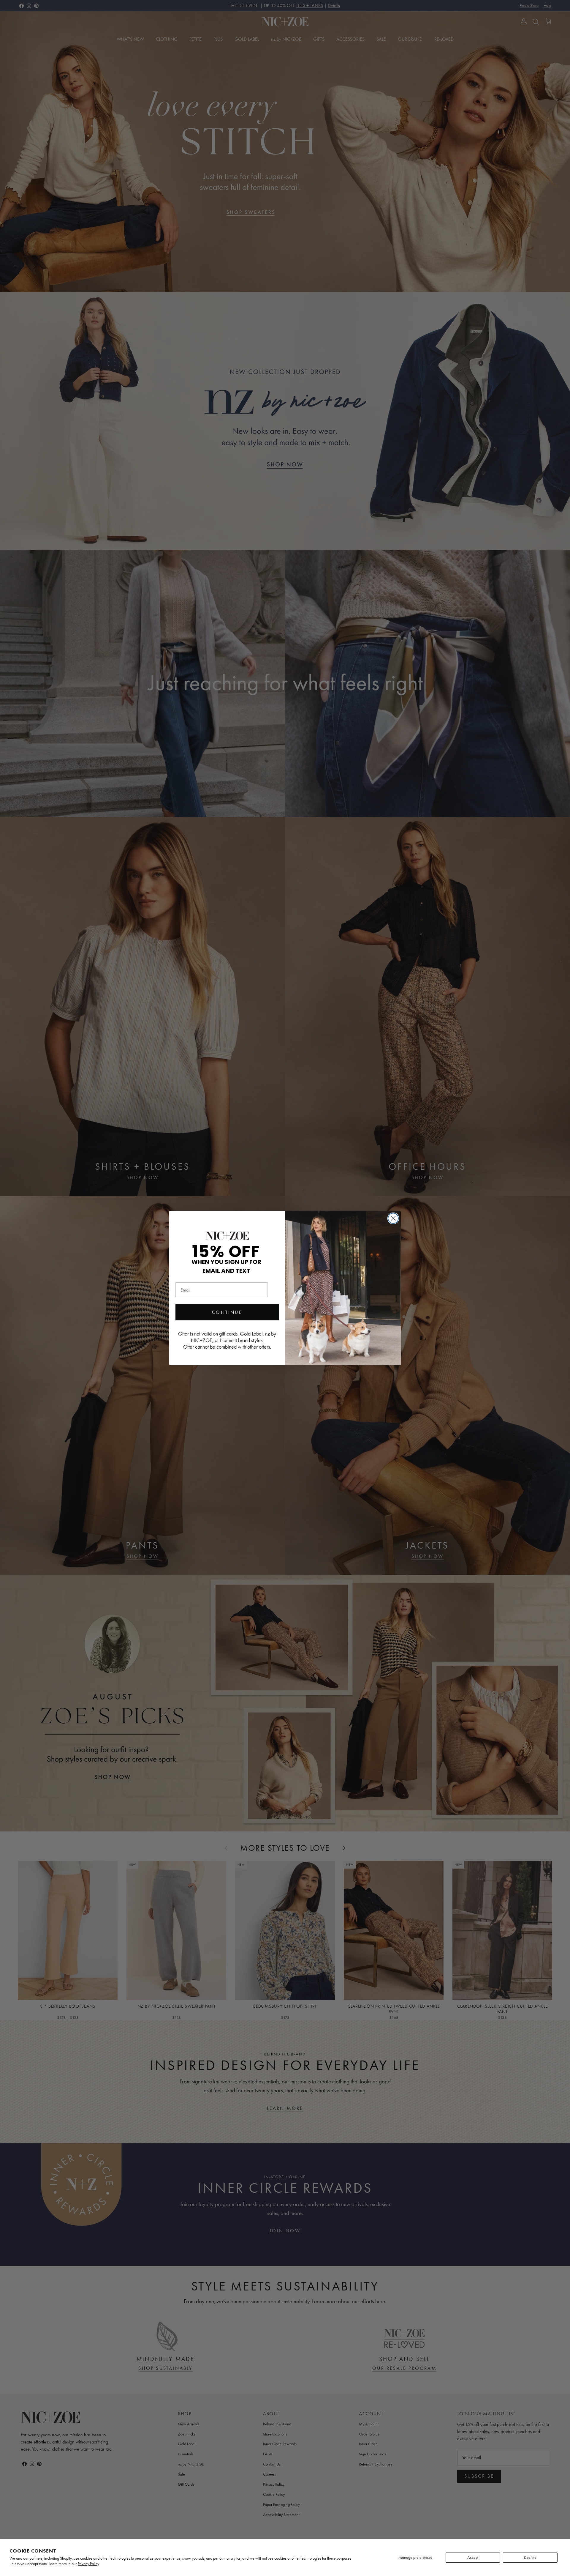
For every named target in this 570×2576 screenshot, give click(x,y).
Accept (473, 2557)
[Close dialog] (393, 1218)
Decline (530, 2557)
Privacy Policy (88, 2564)
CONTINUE (227, 1312)
